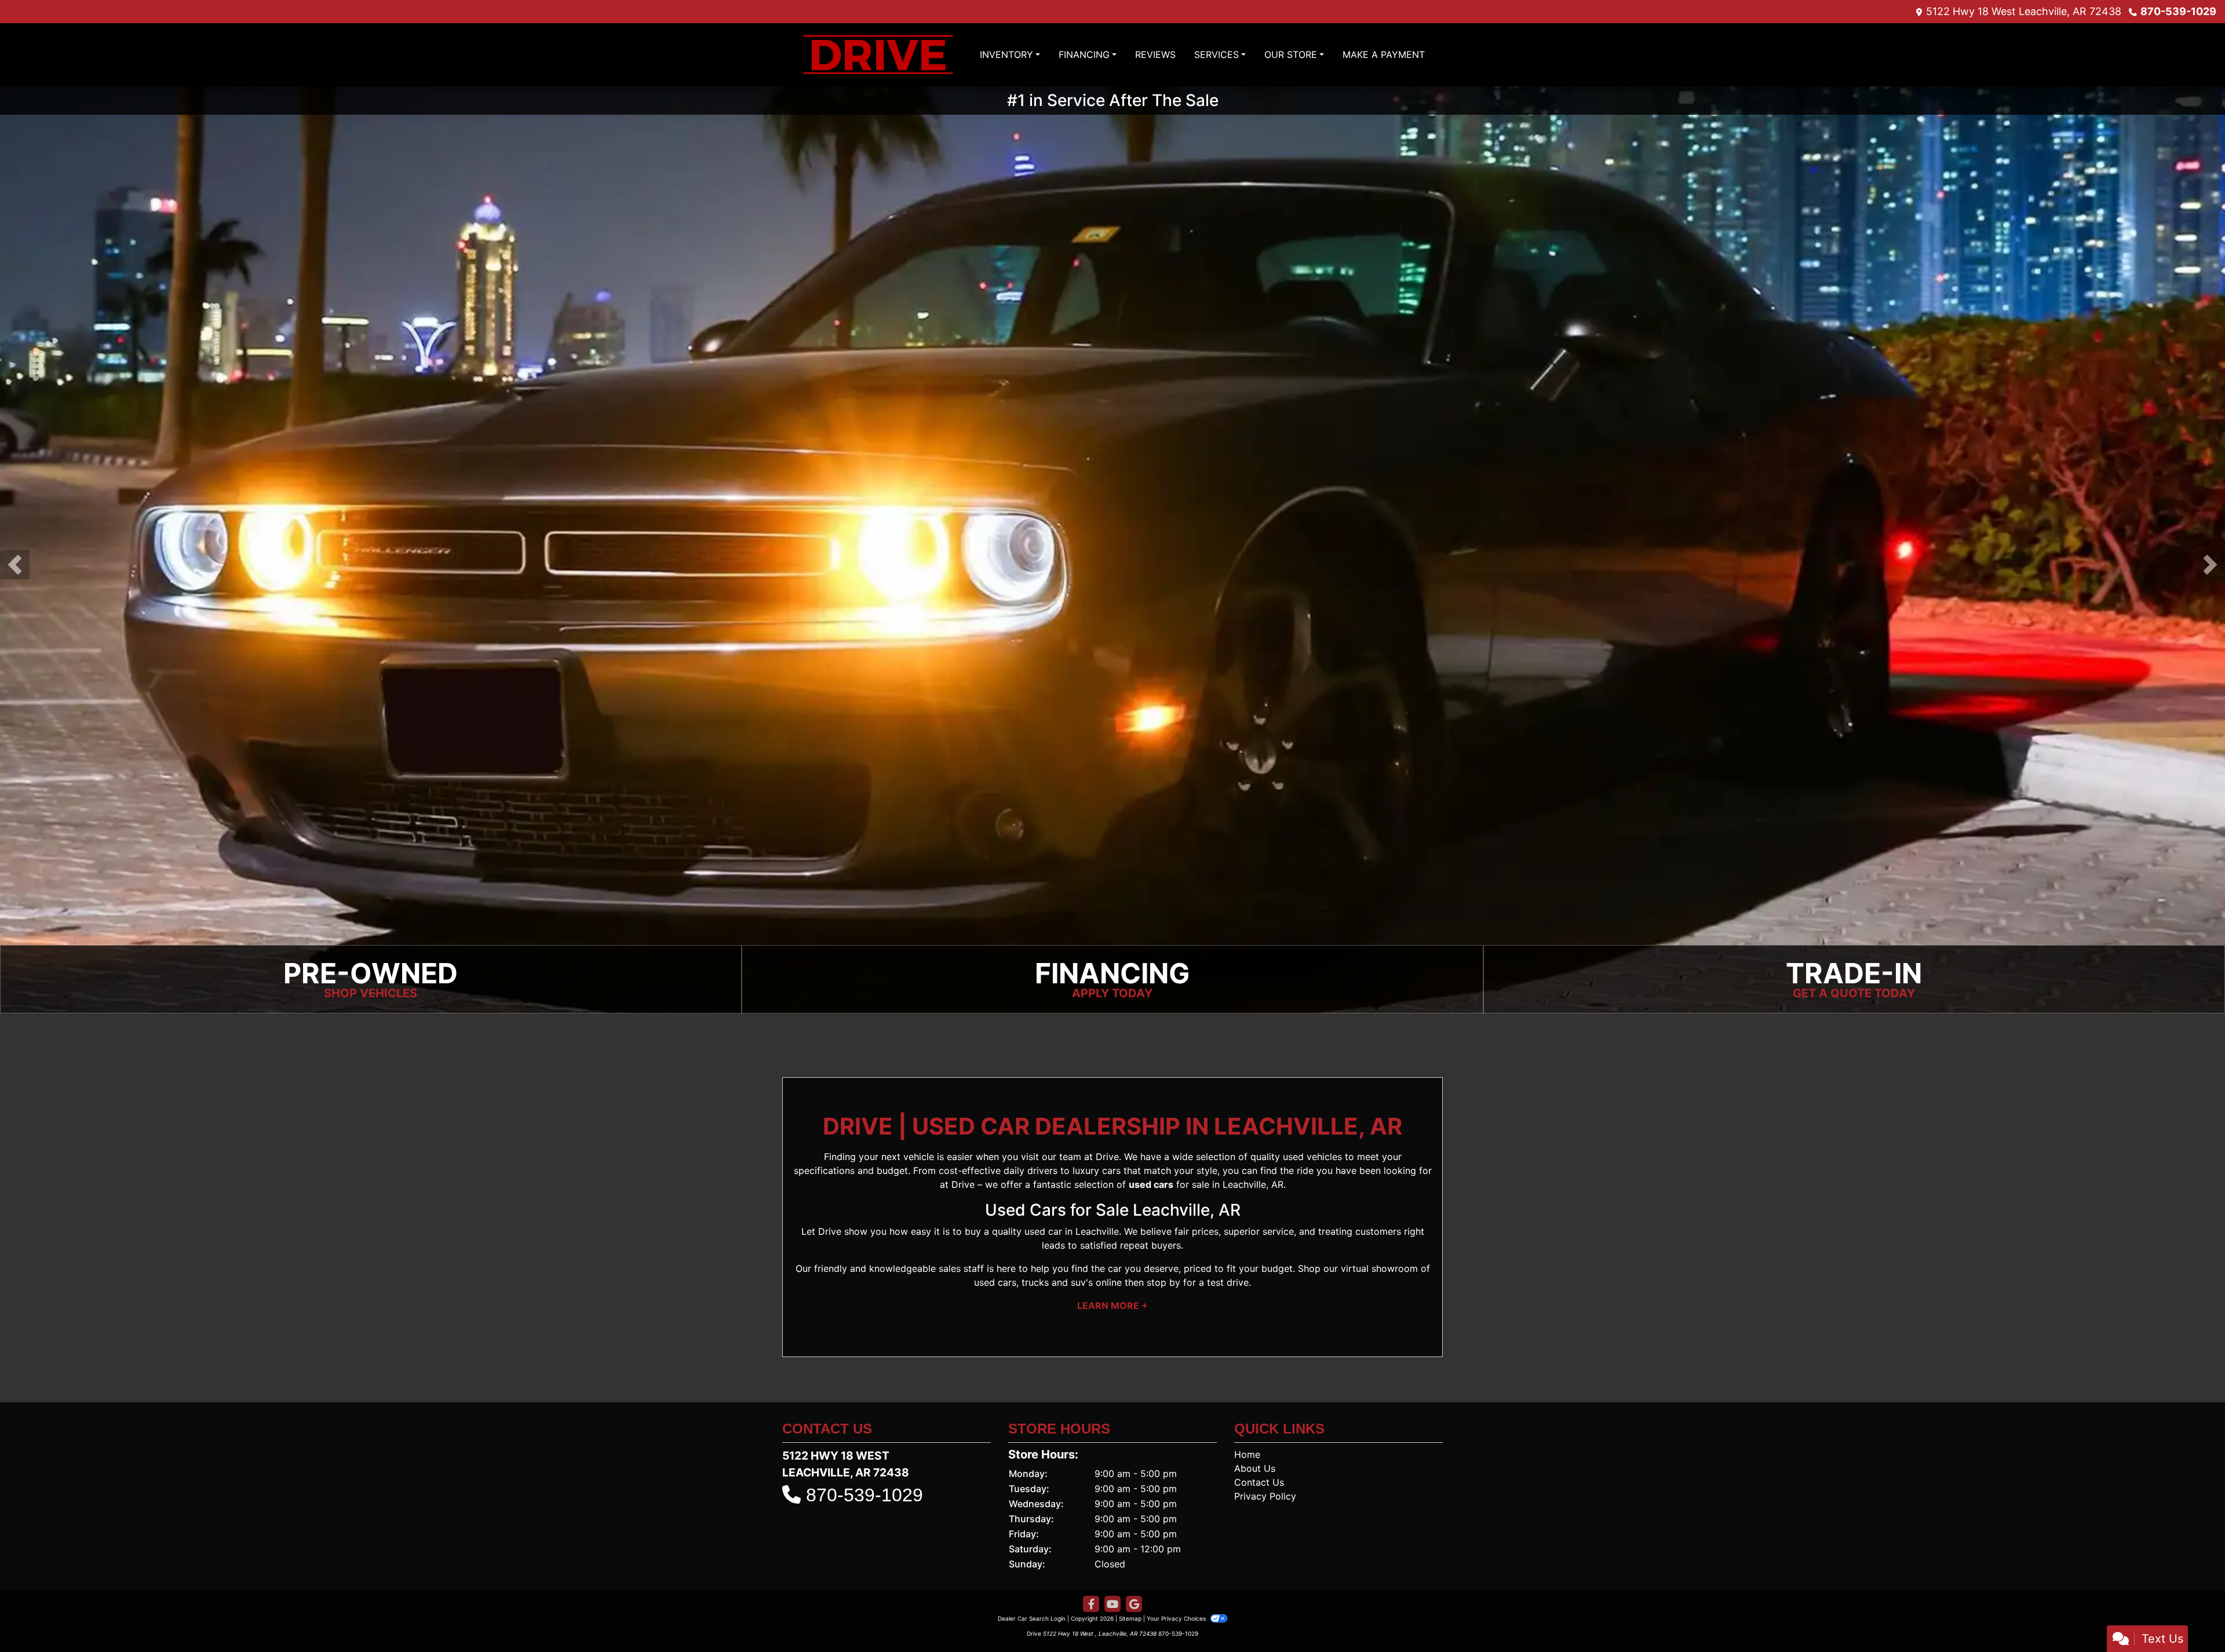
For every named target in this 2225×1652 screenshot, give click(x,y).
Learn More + (1112, 1305)
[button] (15, 565)
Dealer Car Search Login (1032, 1618)
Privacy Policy (1265, 1496)
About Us (1255, 1468)
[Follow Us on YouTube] (1112, 1604)
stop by (1163, 1282)
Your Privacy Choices (1177, 1618)
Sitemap (1130, 1618)
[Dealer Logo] (878, 55)
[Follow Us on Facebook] (1091, 1604)
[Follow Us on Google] (1134, 1604)
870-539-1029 (2178, 11)
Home (1247, 1454)
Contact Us (1259, 1482)
